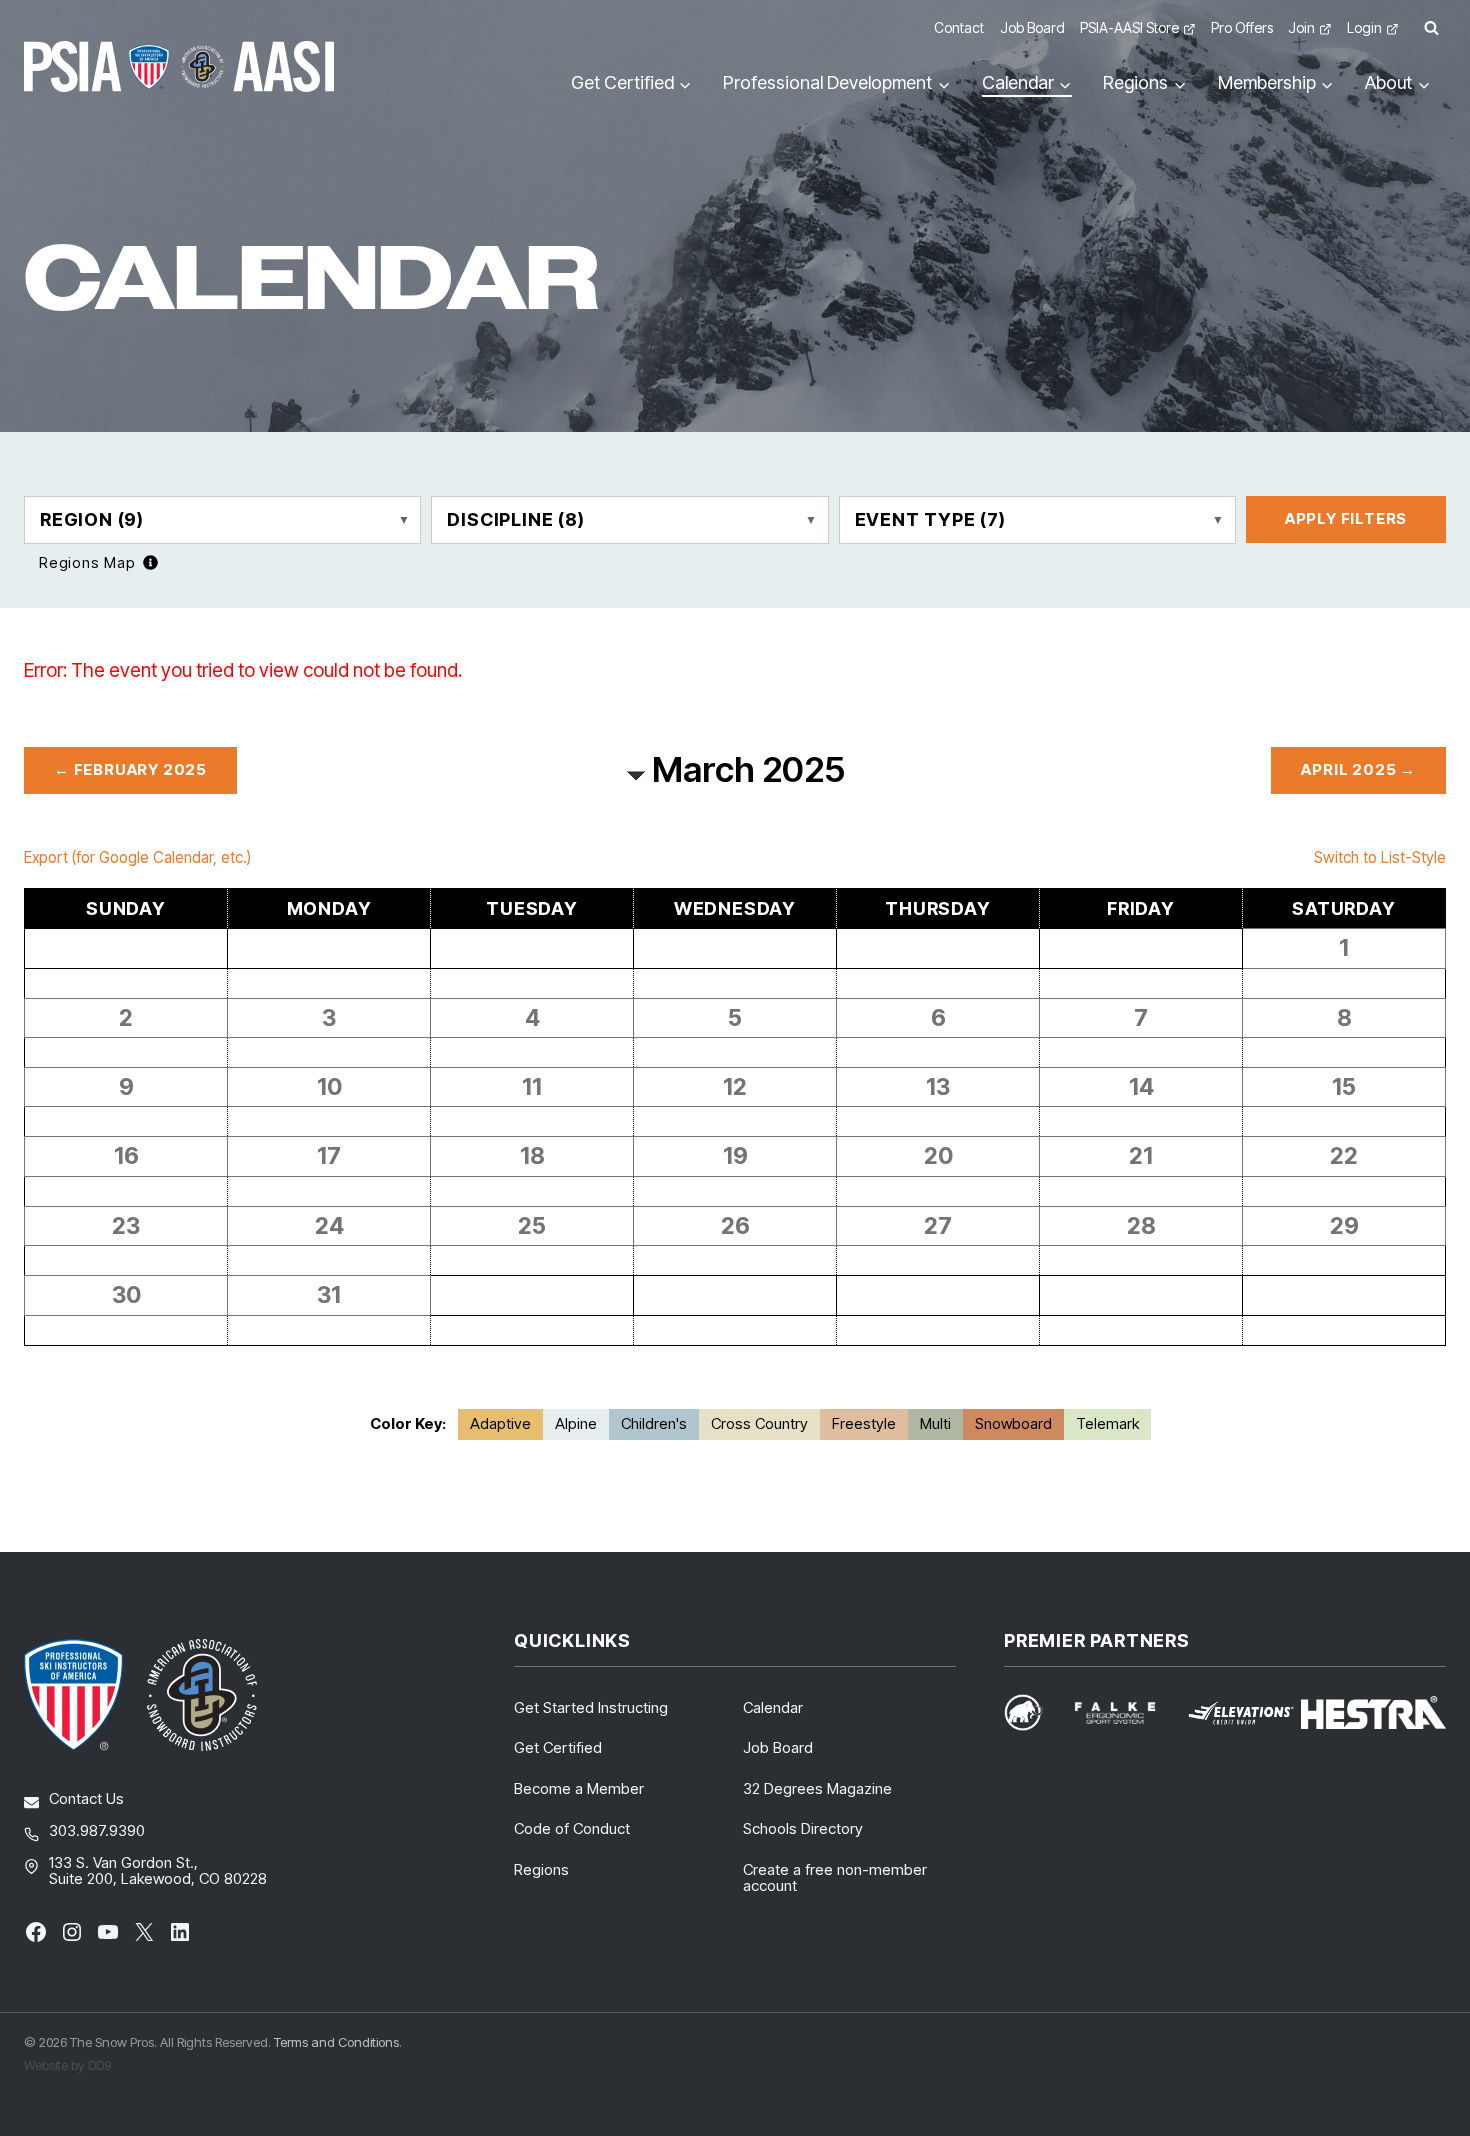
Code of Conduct (572, 1828)
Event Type (930, 519)
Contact (959, 27)
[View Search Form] (1431, 28)
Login (1364, 27)
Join (1301, 27)
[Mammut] (1035, 1712)
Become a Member (579, 1788)
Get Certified (558, 1747)
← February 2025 (130, 769)
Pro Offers (1242, 27)
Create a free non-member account (835, 1878)
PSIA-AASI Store (1129, 27)
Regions (541, 1869)
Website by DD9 (67, 2065)
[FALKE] (1127, 1713)
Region (92, 519)
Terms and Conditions (336, 2042)
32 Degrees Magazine (817, 1788)
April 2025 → (1358, 769)
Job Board (1032, 27)
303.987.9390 (97, 1830)
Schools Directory (803, 1828)
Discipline (515, 519)
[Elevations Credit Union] (1241, 1713)
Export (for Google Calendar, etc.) (137, 857)
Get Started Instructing (591, 1707)
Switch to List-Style (1380, 857)
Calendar (773, 1707)
